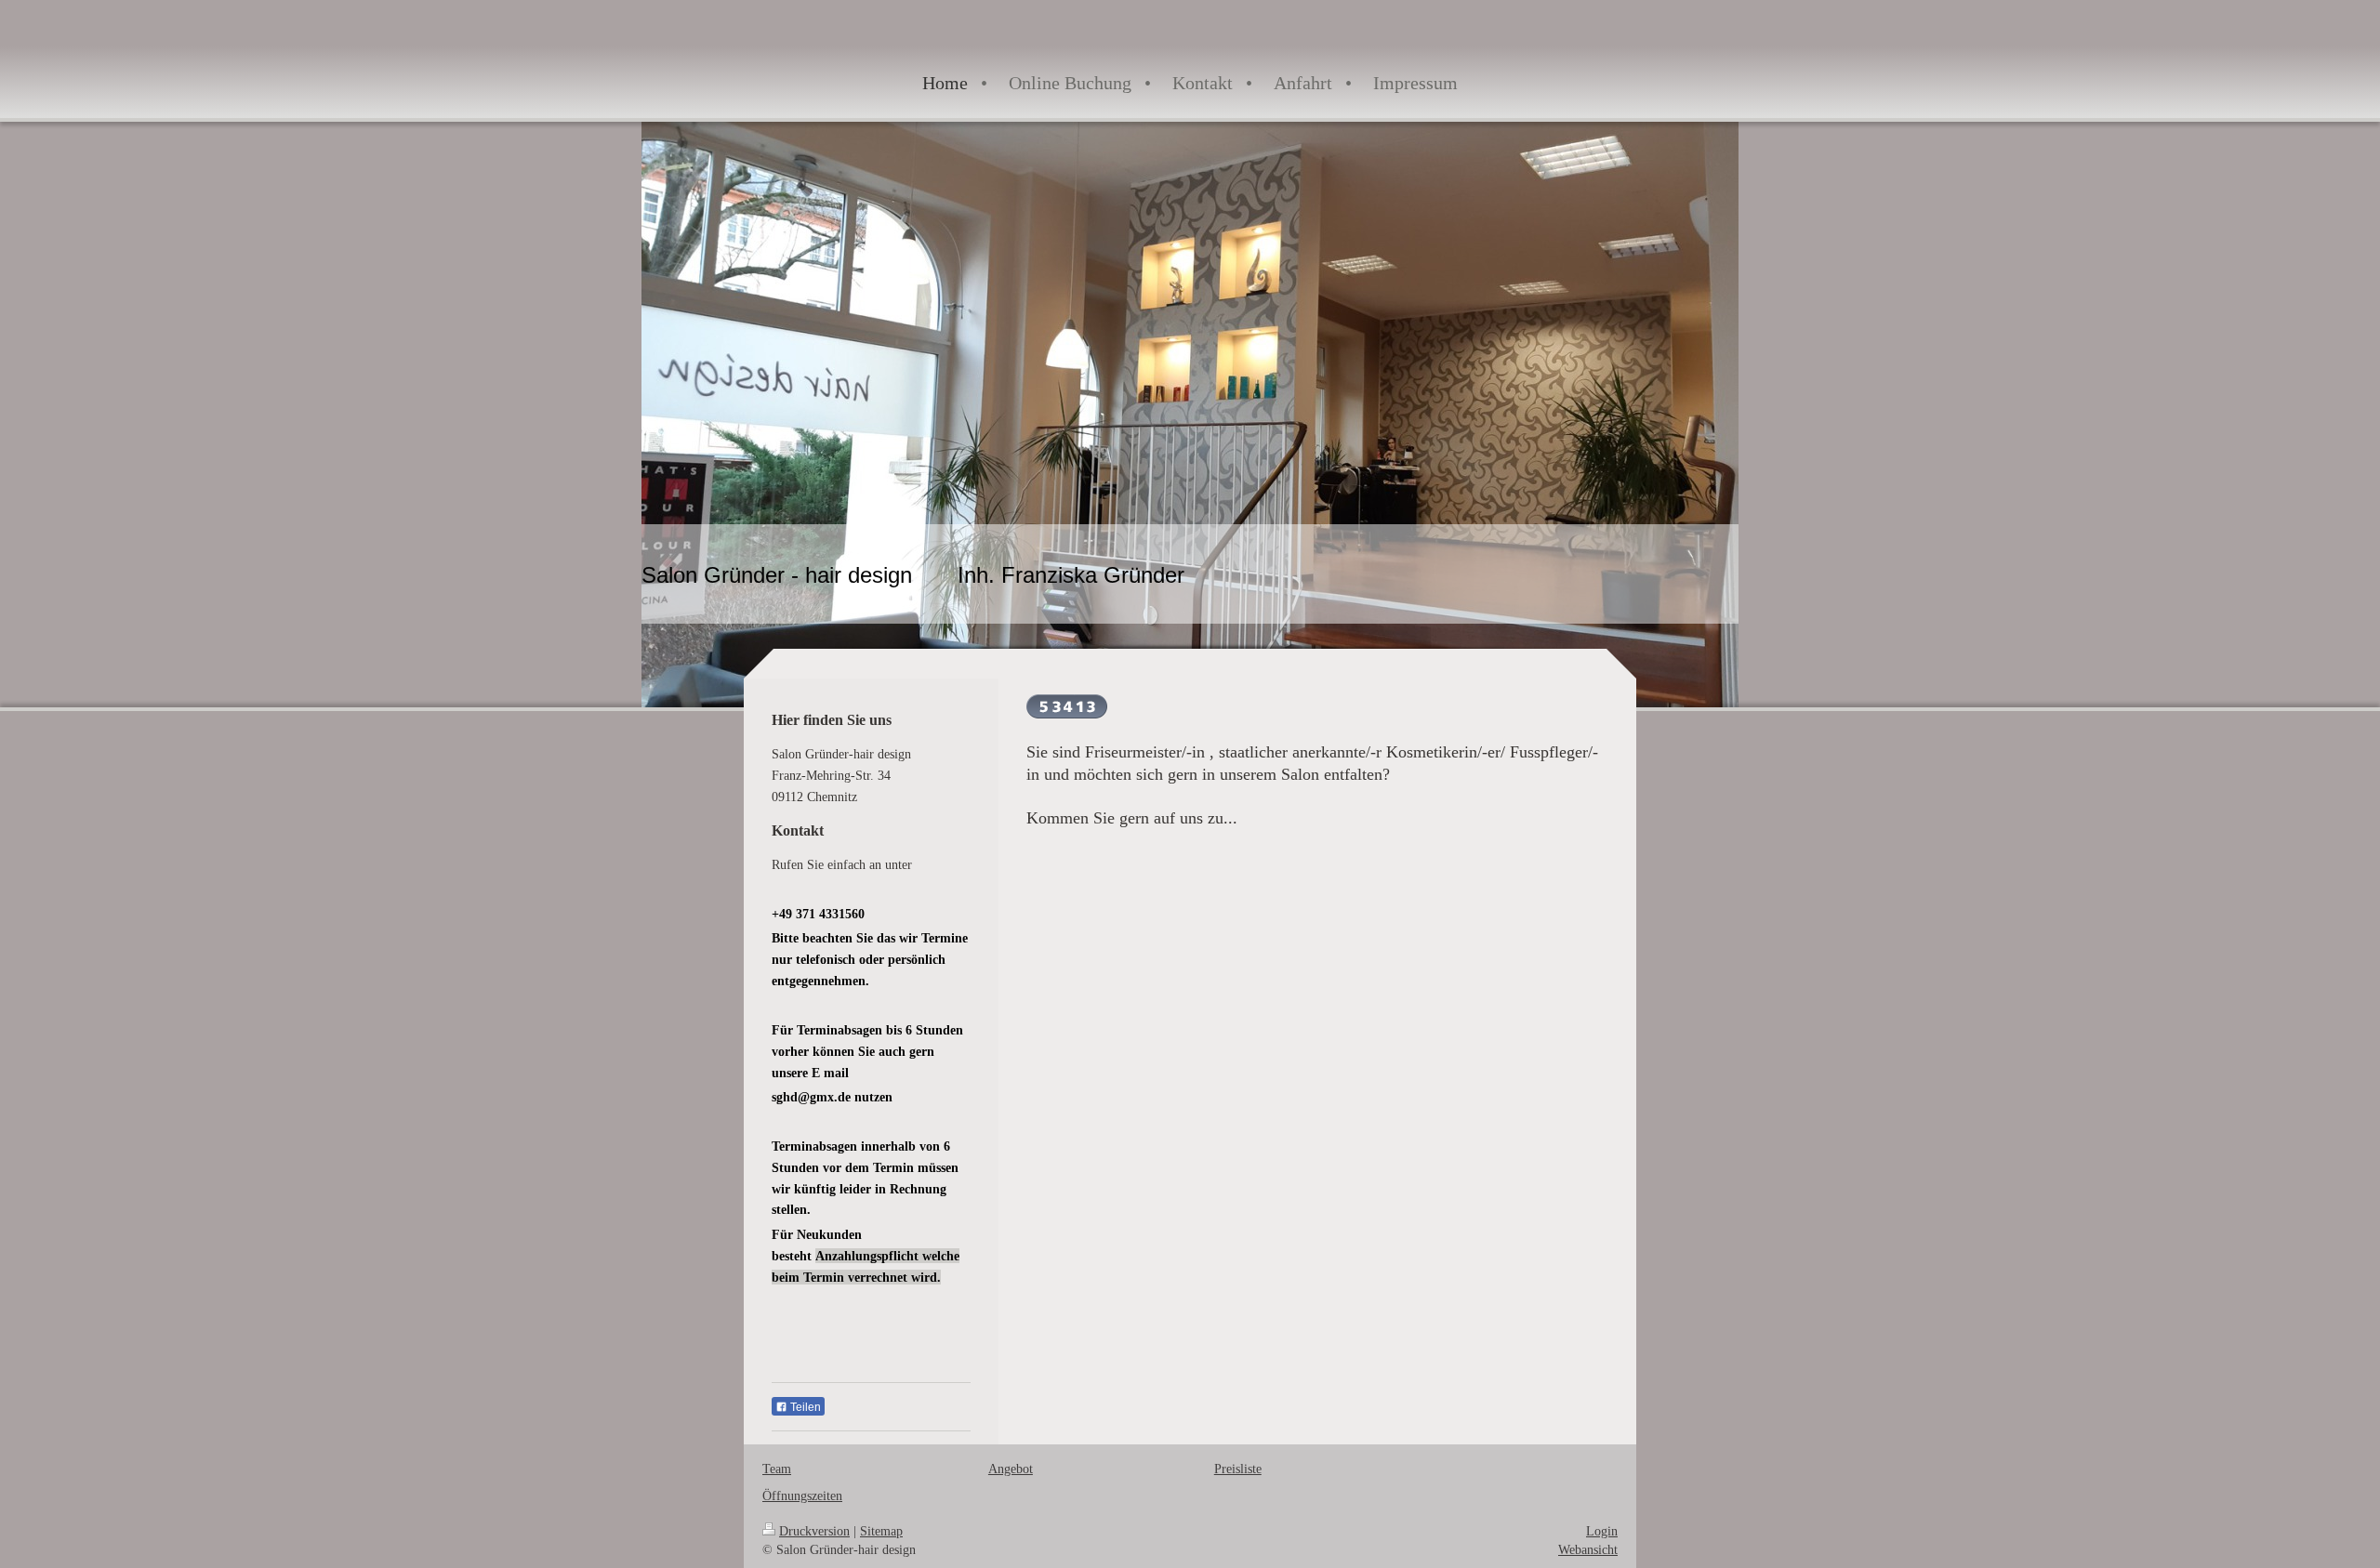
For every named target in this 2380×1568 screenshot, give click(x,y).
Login (1602, 1531)
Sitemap (881, 1531)
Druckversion (814, 1531)
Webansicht (1588, 1549)
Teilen (804, 1407)
